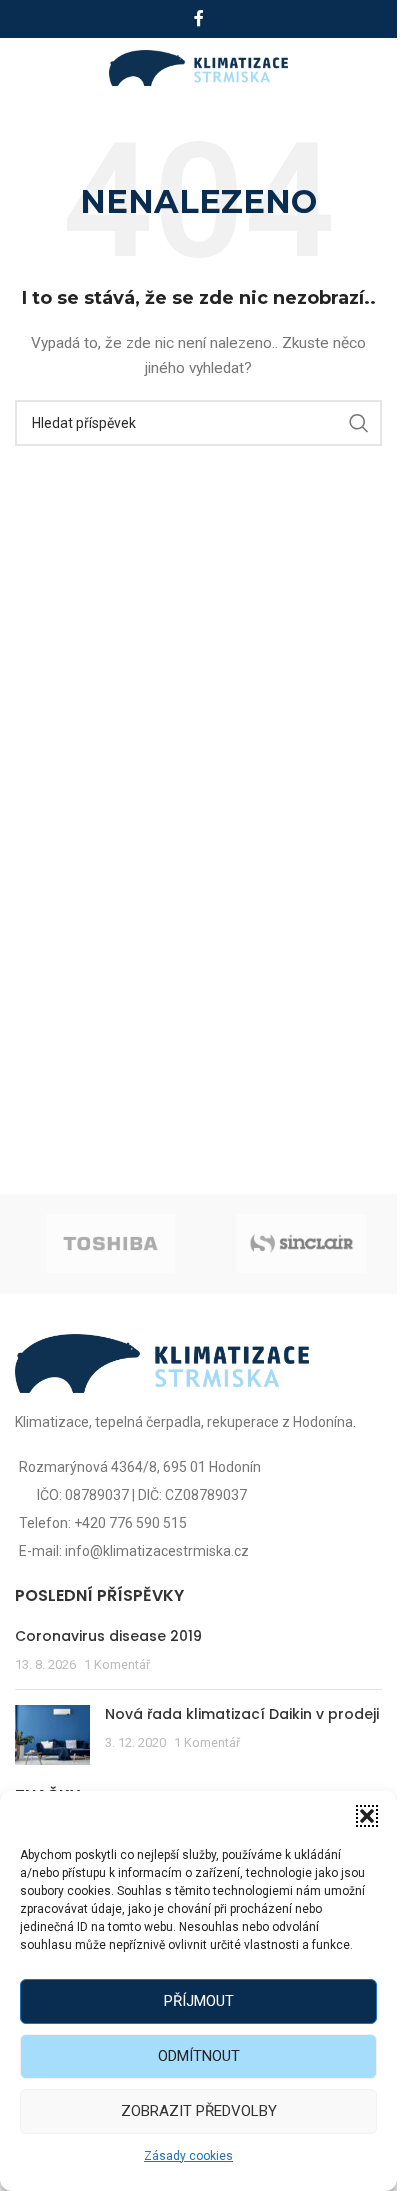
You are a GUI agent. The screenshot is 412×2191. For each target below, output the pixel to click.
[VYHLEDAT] (359, 423)
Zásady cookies (188, 2156)
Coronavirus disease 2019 (108, 1636)
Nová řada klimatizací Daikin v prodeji (242, 1714)
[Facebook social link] (199, 18)
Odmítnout (199, 2056)
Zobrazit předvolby (199, 2111)
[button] (367, 1816)
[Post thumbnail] (52, 1735)
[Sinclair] (301, 1244)
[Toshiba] (110, 1244)
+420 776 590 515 (130, 1523)
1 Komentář (117, 1664)
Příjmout (199, 2001)
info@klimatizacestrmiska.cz (157, 1551)
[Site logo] (198, 67)
